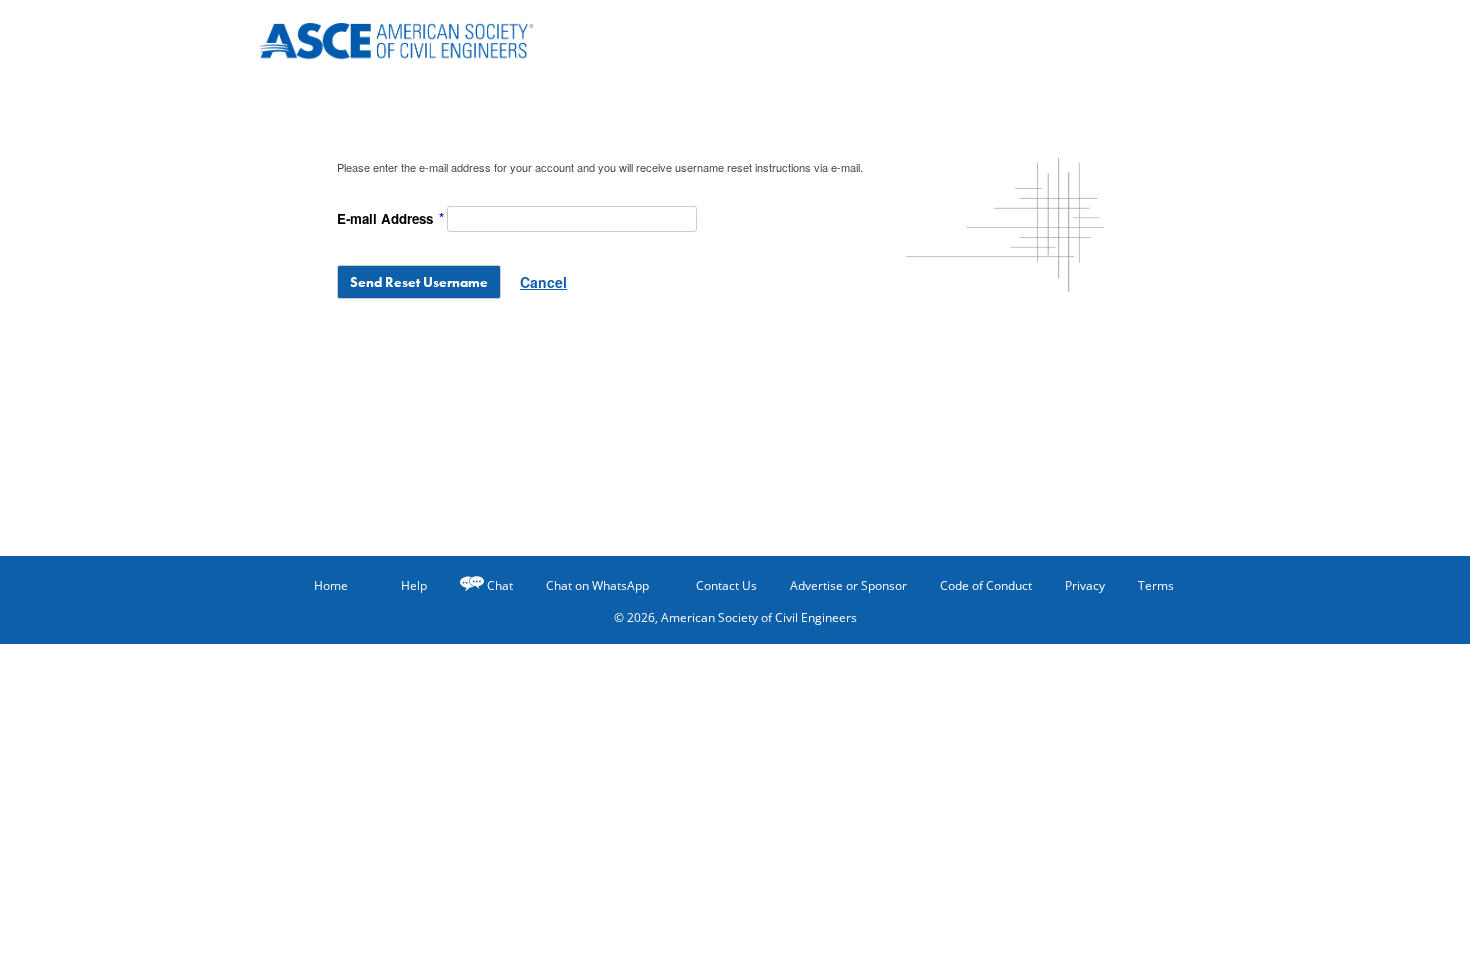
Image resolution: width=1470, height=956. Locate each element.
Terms (1156, 585)
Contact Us (726, 585)
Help (414, 585)
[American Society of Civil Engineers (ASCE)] (410, 37)
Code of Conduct (986, 585)
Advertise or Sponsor (848, 585)
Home (331, 585)
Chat (500, 585)
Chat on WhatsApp (597, 585)
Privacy (1085, 585)
